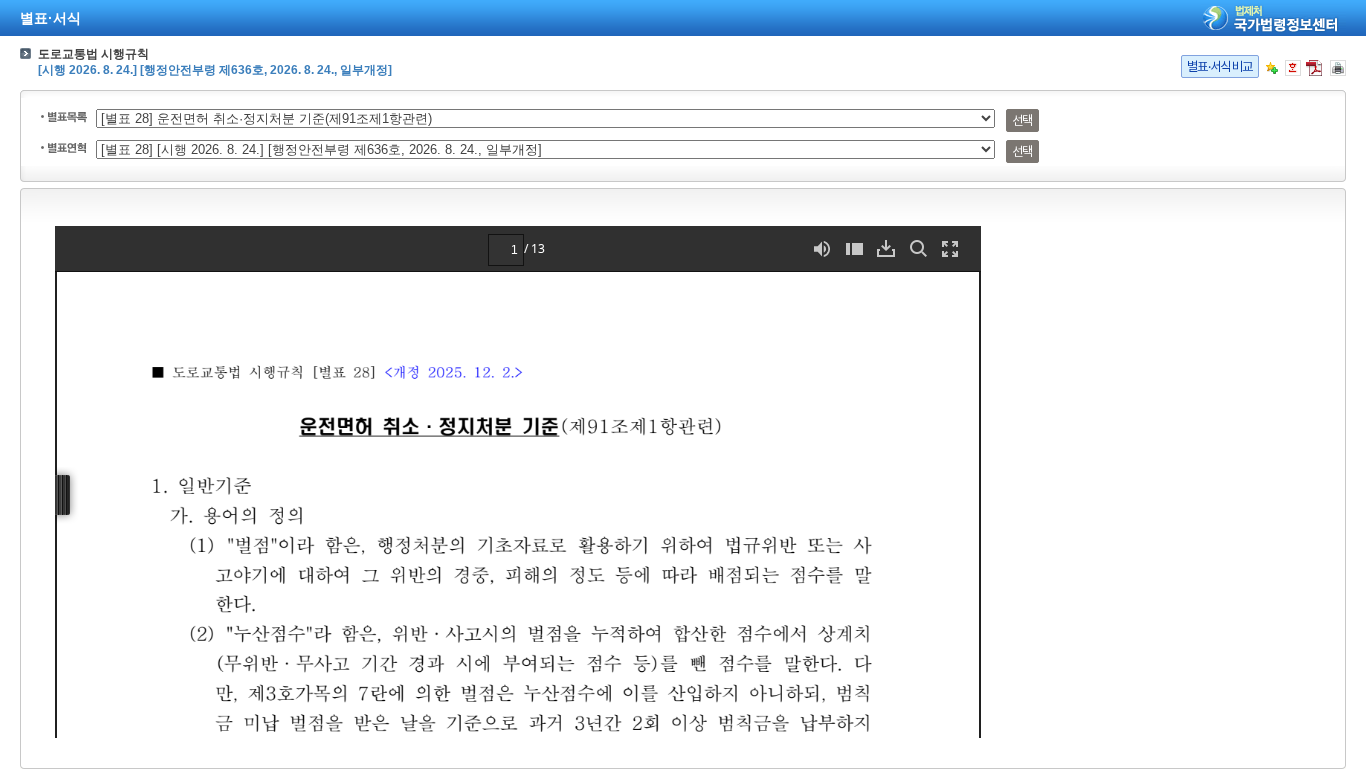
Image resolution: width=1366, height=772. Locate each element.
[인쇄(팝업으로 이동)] (1338, 68)
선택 (1022, 120)
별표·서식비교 (1220, 66)
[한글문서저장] (1293, 68)
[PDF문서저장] (1314, 68)
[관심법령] (1272, 68)
